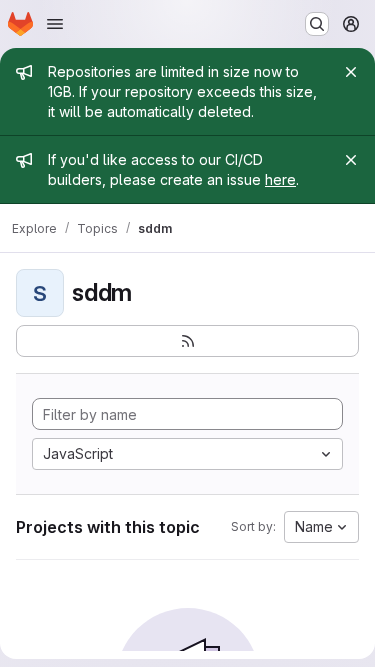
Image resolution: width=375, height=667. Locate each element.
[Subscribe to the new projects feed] (187, 341)
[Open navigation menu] (55, 24)
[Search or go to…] (317, 24)
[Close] (351, 72)
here (280, 179)
